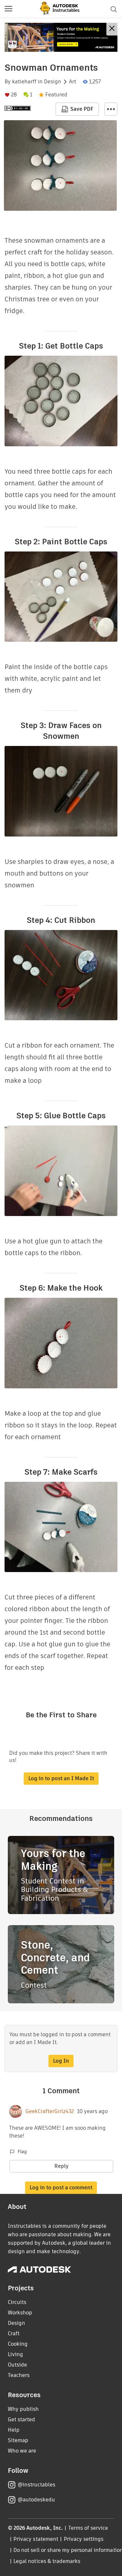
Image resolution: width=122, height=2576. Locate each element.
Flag (22, 2152)
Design (53, 82)
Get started (21, 2419)
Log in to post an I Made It (61, 1778)
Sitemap (18, 2440)
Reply (61, 2166)
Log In (61, 2061)
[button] (8, 9)
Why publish (23, 2409)
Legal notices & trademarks (47, 2561)
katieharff (24, 82)
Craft (14, 2333)
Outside (17, 2365)
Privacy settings (84, 2539)
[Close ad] (112, 29)
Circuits (17, 2302)
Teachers (19, 2375)
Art (73, 82)
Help (14, 2430)
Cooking (18, 2344)
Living (15, 2354)
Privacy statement (36, 2539)
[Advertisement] (61, 37)
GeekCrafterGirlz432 (50, 2111)
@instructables (36, 2485)
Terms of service (88, 2528)
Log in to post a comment (61, 2188)
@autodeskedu (36, 2500)
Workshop (20, 2313)
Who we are (22, 2451)
